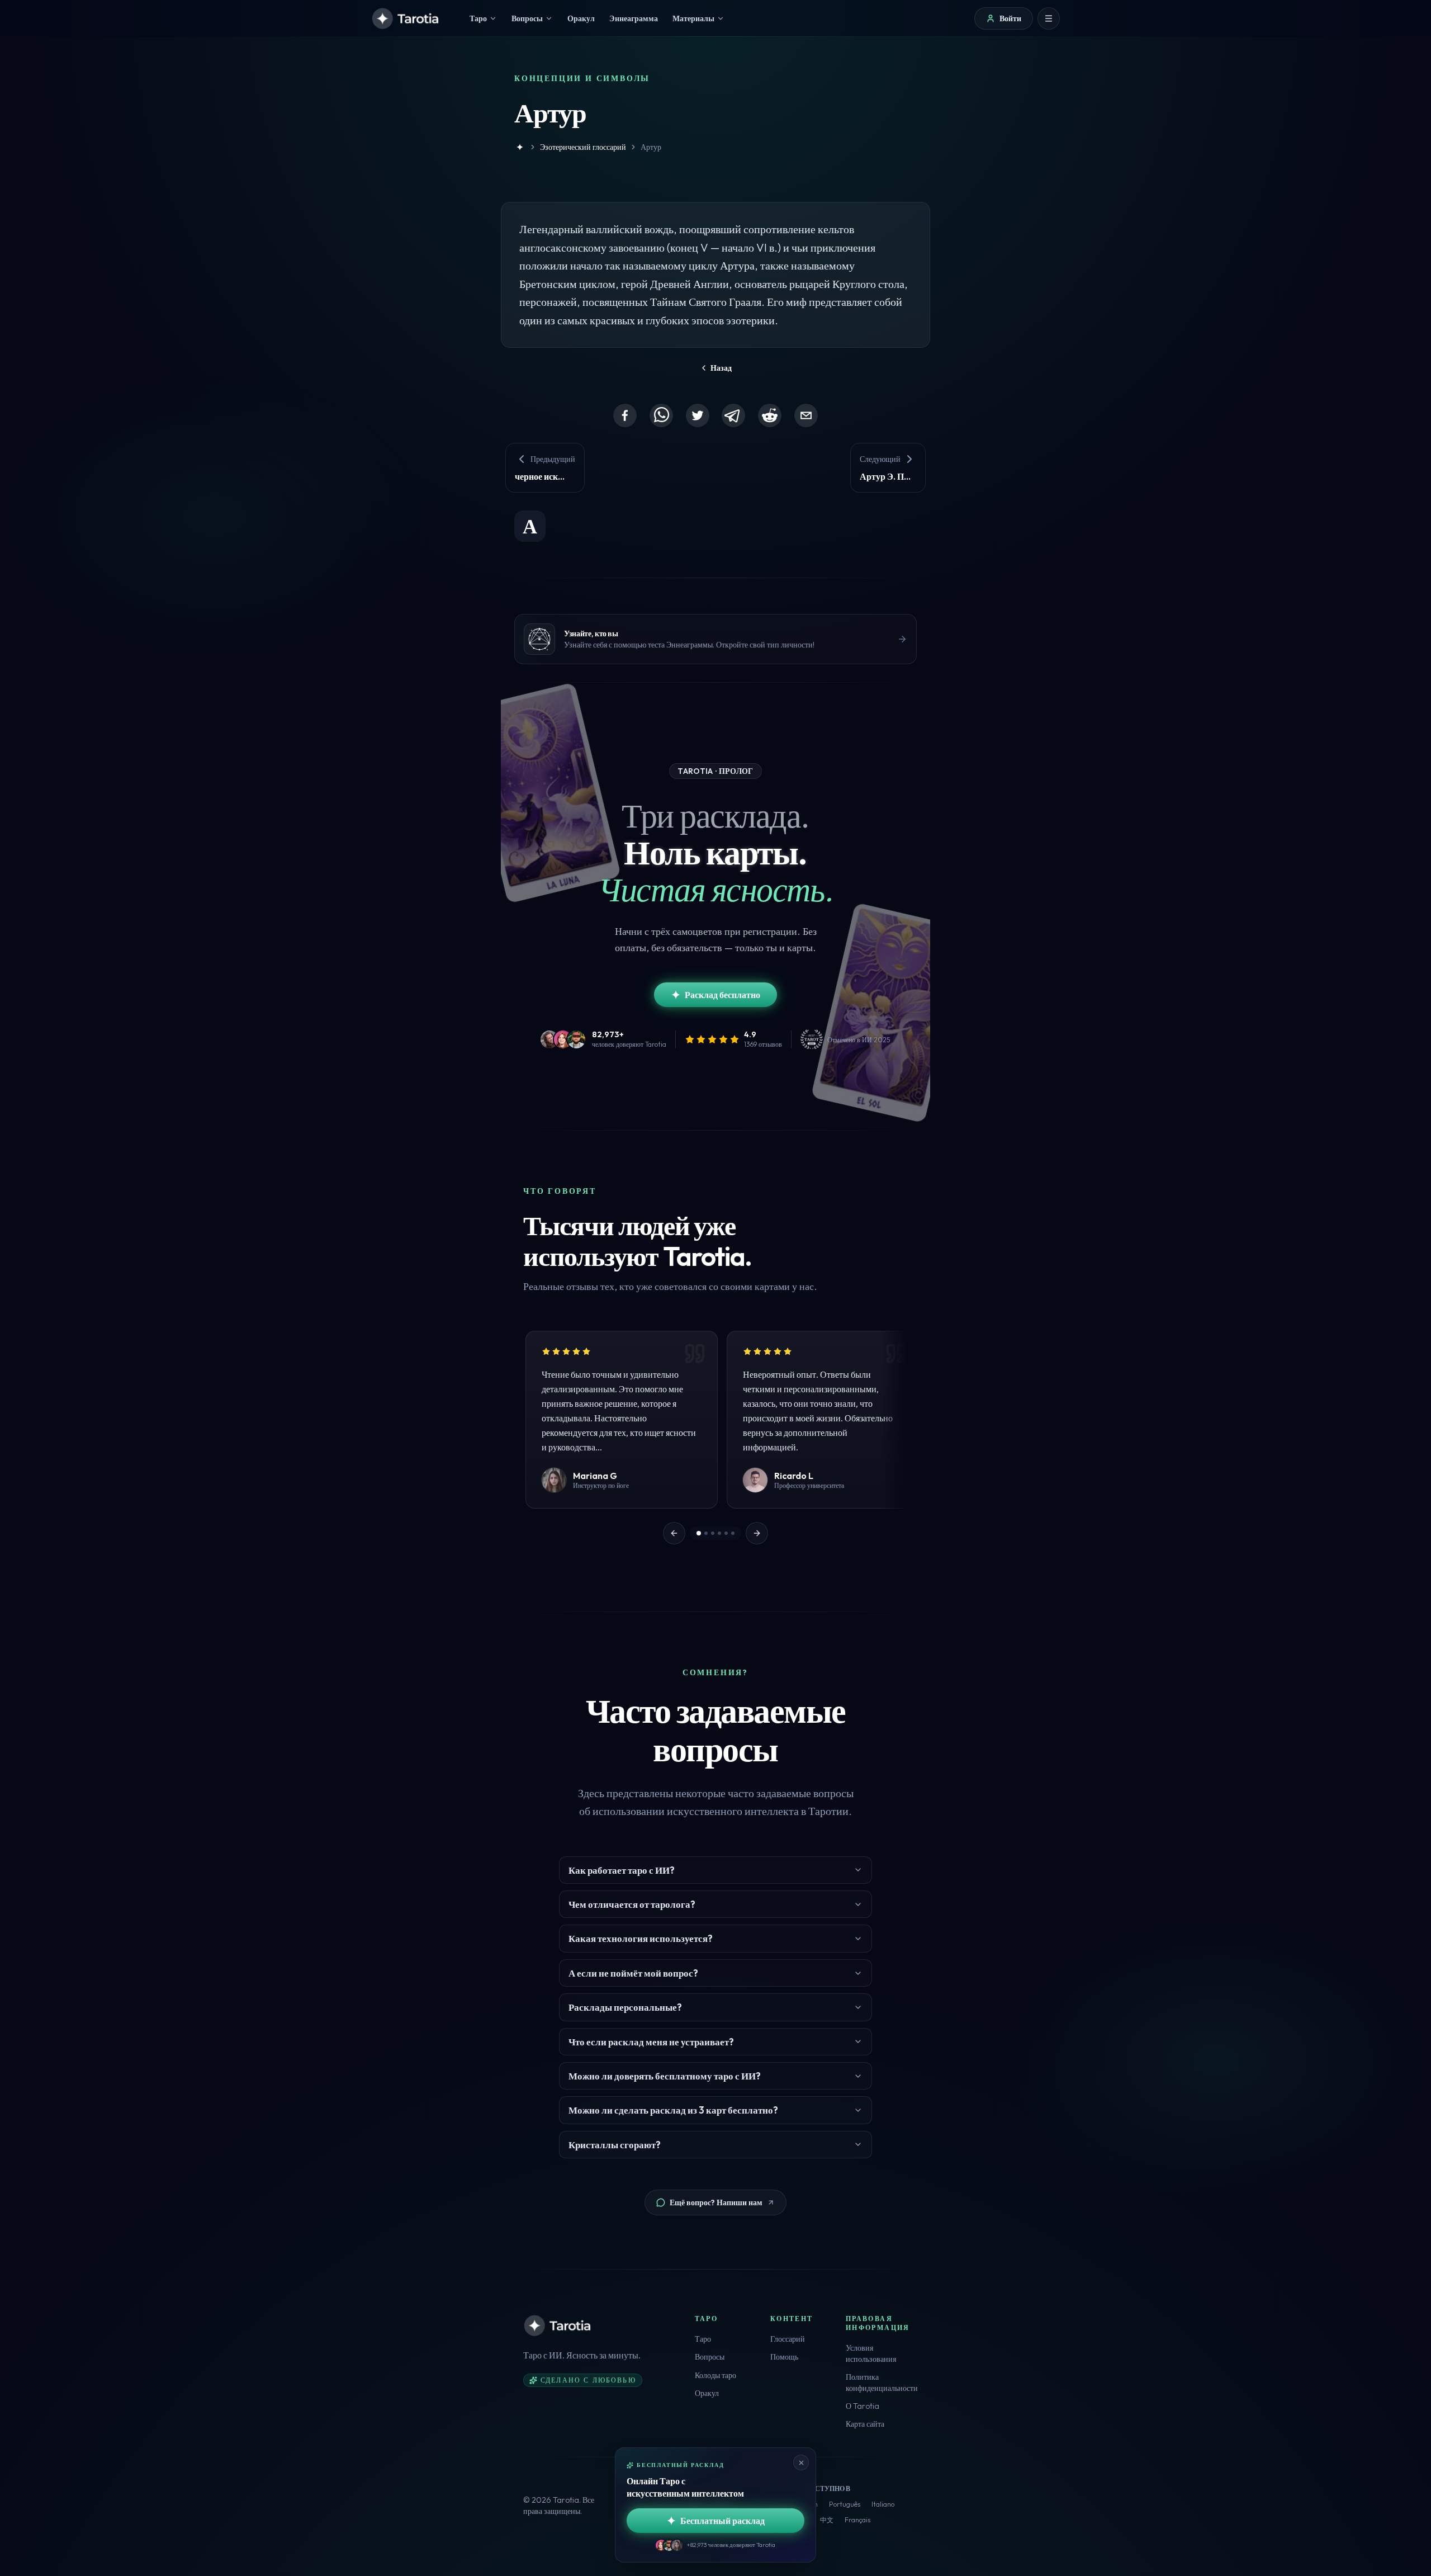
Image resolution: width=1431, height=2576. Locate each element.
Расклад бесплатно (722, 995)
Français (857, 2520)
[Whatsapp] (661, 415)
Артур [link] (651, 147)
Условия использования (871, 2353)
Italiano (883, 2504)
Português (845, 2504)
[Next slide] (757, 1533)
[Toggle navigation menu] (1049, 18)
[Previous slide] (674, 1533)
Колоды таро (715, 2375)
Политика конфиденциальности (882, 2383)
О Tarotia (863, 2406)
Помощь (784, 2357)
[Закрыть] (801, 2462)
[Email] (806, 415)
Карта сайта (865, 2424)
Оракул (707, 2393)
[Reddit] (770, 415)
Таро (703, 2339)
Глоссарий (788, 2339)
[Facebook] (625, 415)
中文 (827, 2520)
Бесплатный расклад (722, 2521)
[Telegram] (733, 415)
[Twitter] (698, 415)
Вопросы (710, 2357)
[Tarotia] (406, 18)
